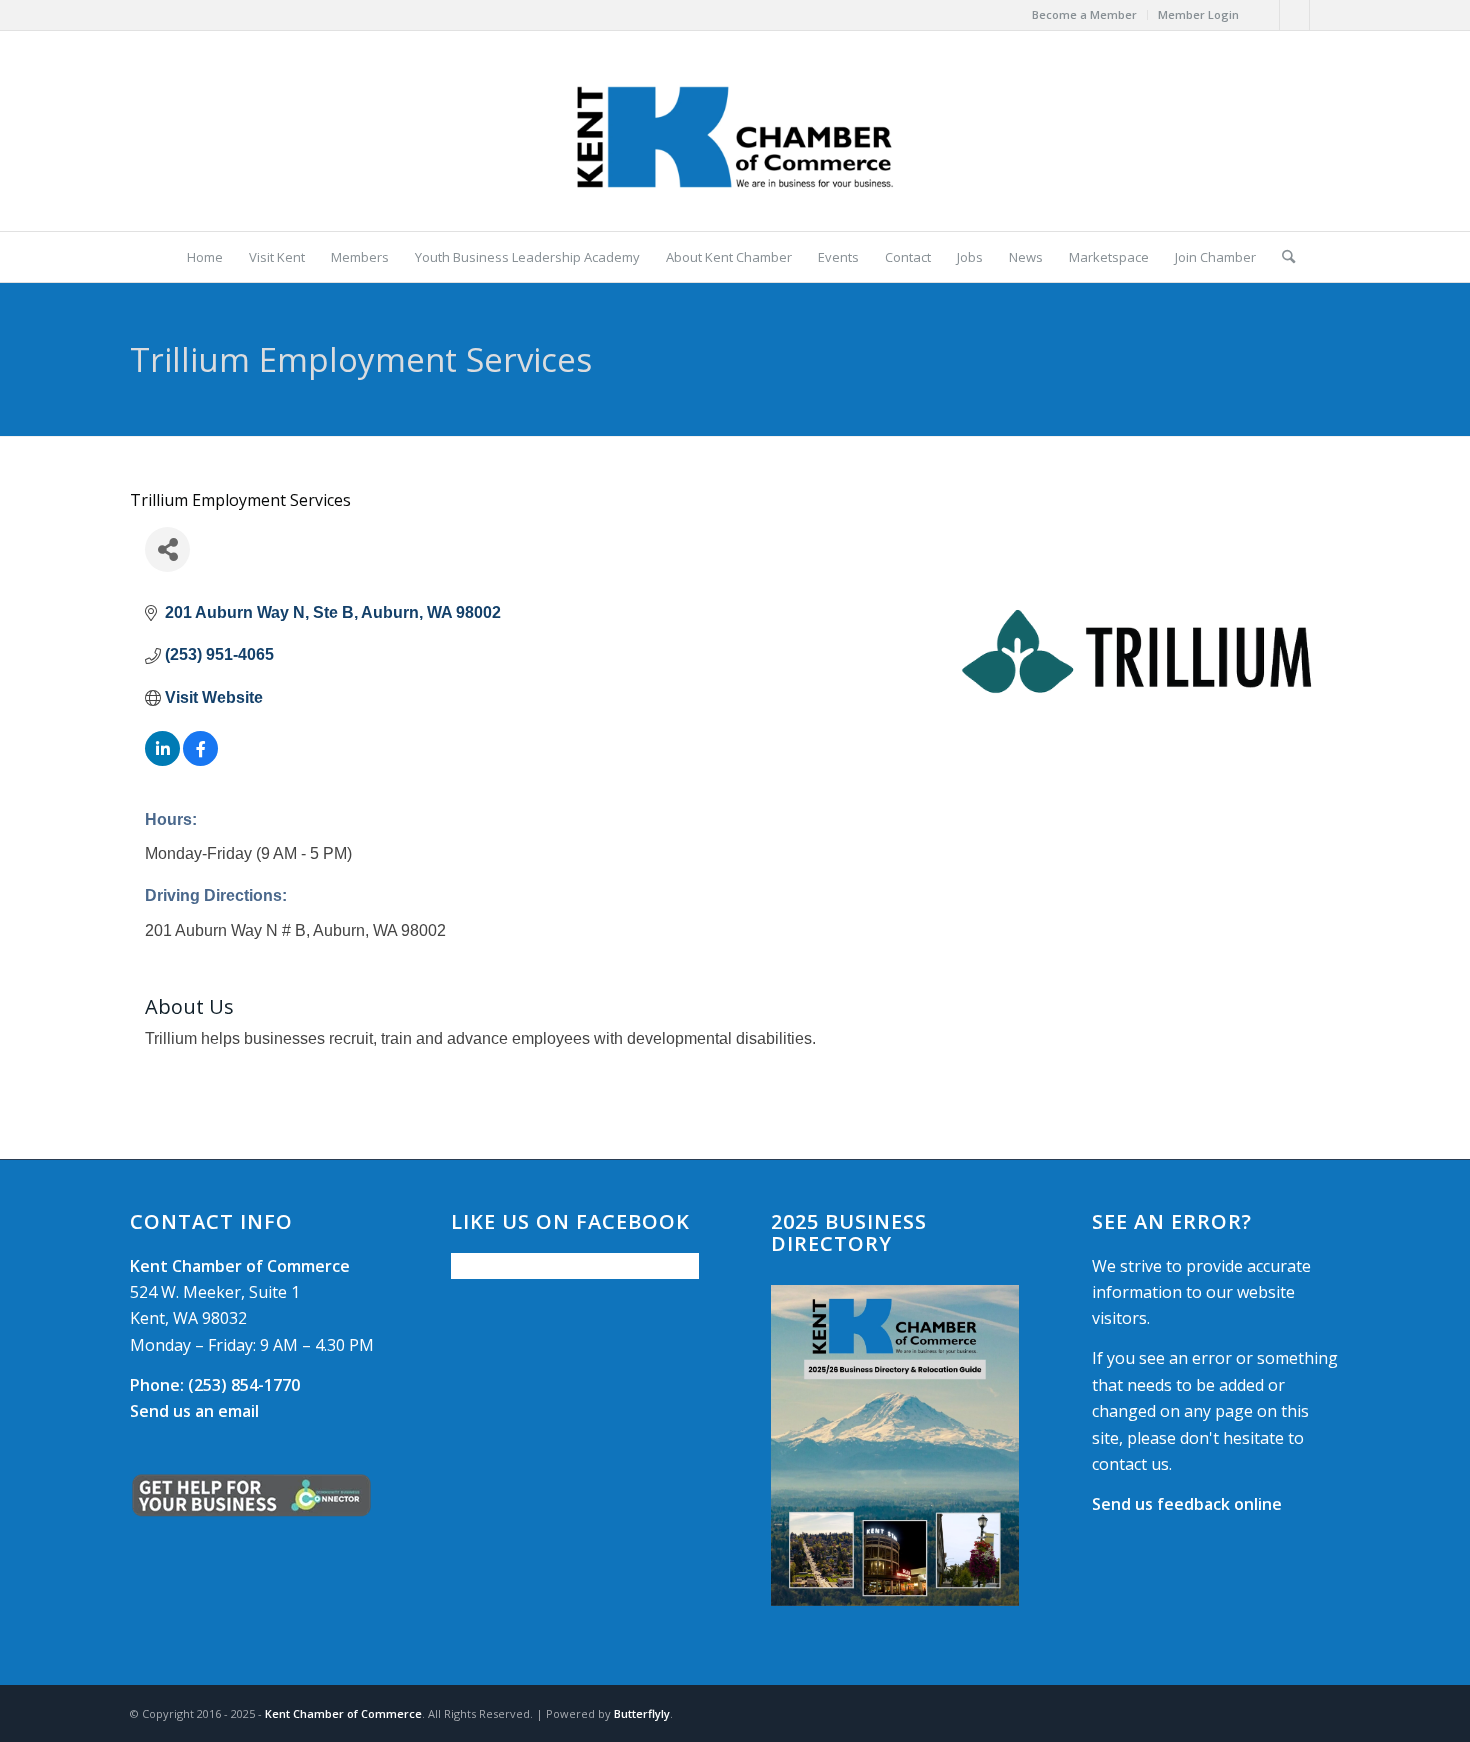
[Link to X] (1294, 15)
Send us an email (194, 1411)
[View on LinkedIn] (162, 760)
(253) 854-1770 (215, 1385)
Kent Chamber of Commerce (343, 1713)
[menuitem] (1085, 15)
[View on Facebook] (200, 760)
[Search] (1282, 257)
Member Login (1198, 14)
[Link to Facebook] (1264, 15)
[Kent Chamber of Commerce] (735, 131)
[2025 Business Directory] (895, 1445)
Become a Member (1084, 14)
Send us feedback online (1187, 1504)
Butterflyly (642, 1713)
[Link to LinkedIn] (1325, 15)
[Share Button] (167, 549)
